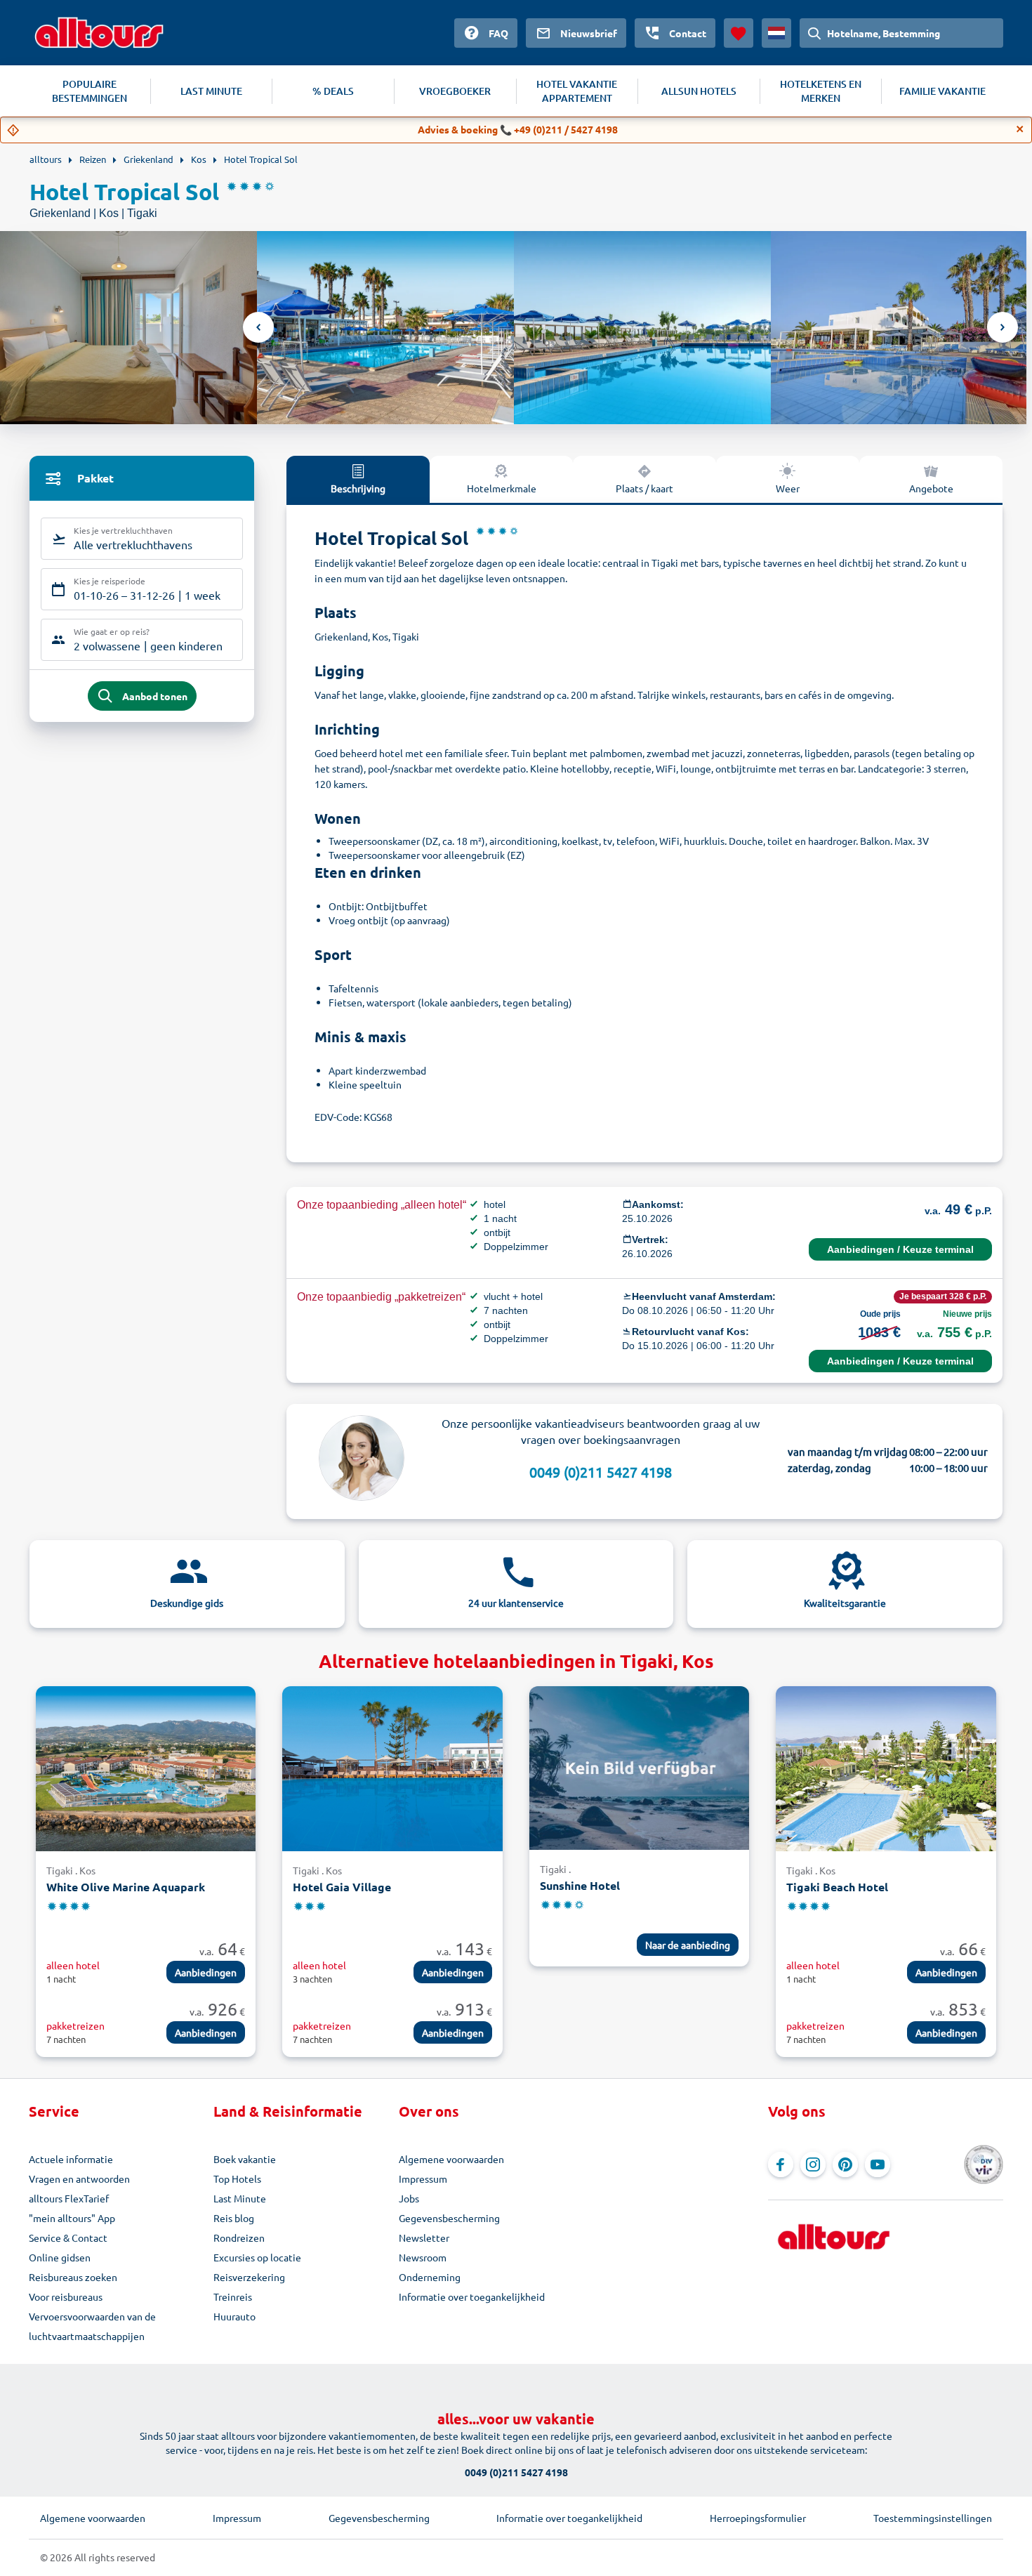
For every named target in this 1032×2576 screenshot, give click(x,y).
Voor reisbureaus (66, 2296)
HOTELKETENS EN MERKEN (821, 91)
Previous (258, 327)
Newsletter (424, 2237)
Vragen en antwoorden (79, 2179)
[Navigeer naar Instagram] (813, 2164)
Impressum (423, 2179)
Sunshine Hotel (580, 1885)
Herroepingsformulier (758, 2518)
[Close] (1020, 129)
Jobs (409, 2198)
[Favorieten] (739, 33)
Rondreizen (239, 2237)
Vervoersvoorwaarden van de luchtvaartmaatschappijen (92, 2326)
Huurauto (234, 2316)
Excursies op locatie (257, 2257)
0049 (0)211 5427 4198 (601, 1472)
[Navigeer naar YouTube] (878, 2164)
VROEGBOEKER (455, 91)
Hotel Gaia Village (342, 1887)
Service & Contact (68, 2237)
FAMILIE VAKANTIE (942, 91)
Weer (788, 488)
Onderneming (430, 2277)
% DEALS (333, 91)
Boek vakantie (245, 2159)
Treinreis (233, 2296)
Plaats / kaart (644, 488)
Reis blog (234, 2218)
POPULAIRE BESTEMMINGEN (90, 91)
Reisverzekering (249, 2277)
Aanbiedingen (206, 1972)
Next (1003, 327)
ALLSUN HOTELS (699, 91)
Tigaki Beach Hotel (837, 1887)
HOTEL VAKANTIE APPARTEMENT (577, 91)
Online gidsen (60, 2257)
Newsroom (423, 2257)
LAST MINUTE (211, 91)
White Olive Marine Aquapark (126, 1887)
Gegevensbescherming (449, 2218)
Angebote (931, 488)
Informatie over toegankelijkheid (472, 2296)
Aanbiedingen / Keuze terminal (900, 1249)
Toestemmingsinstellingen (933, 2518)
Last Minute (240, 2198)
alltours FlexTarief (69, 2198)
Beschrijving (358, 488)
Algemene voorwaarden (451, 2159)
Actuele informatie (71, 2159)
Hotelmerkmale (502, 488)
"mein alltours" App (72, 2218)
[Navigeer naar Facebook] (781, 2164)
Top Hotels (237, 2179)
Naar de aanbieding (688, 1945)
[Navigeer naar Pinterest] (845, 2164)
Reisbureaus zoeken (73, 2277)
